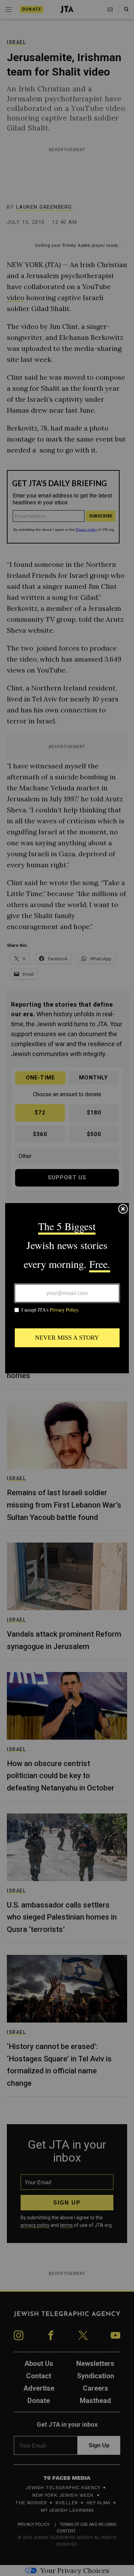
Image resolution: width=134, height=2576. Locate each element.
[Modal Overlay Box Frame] (67, 1288)
